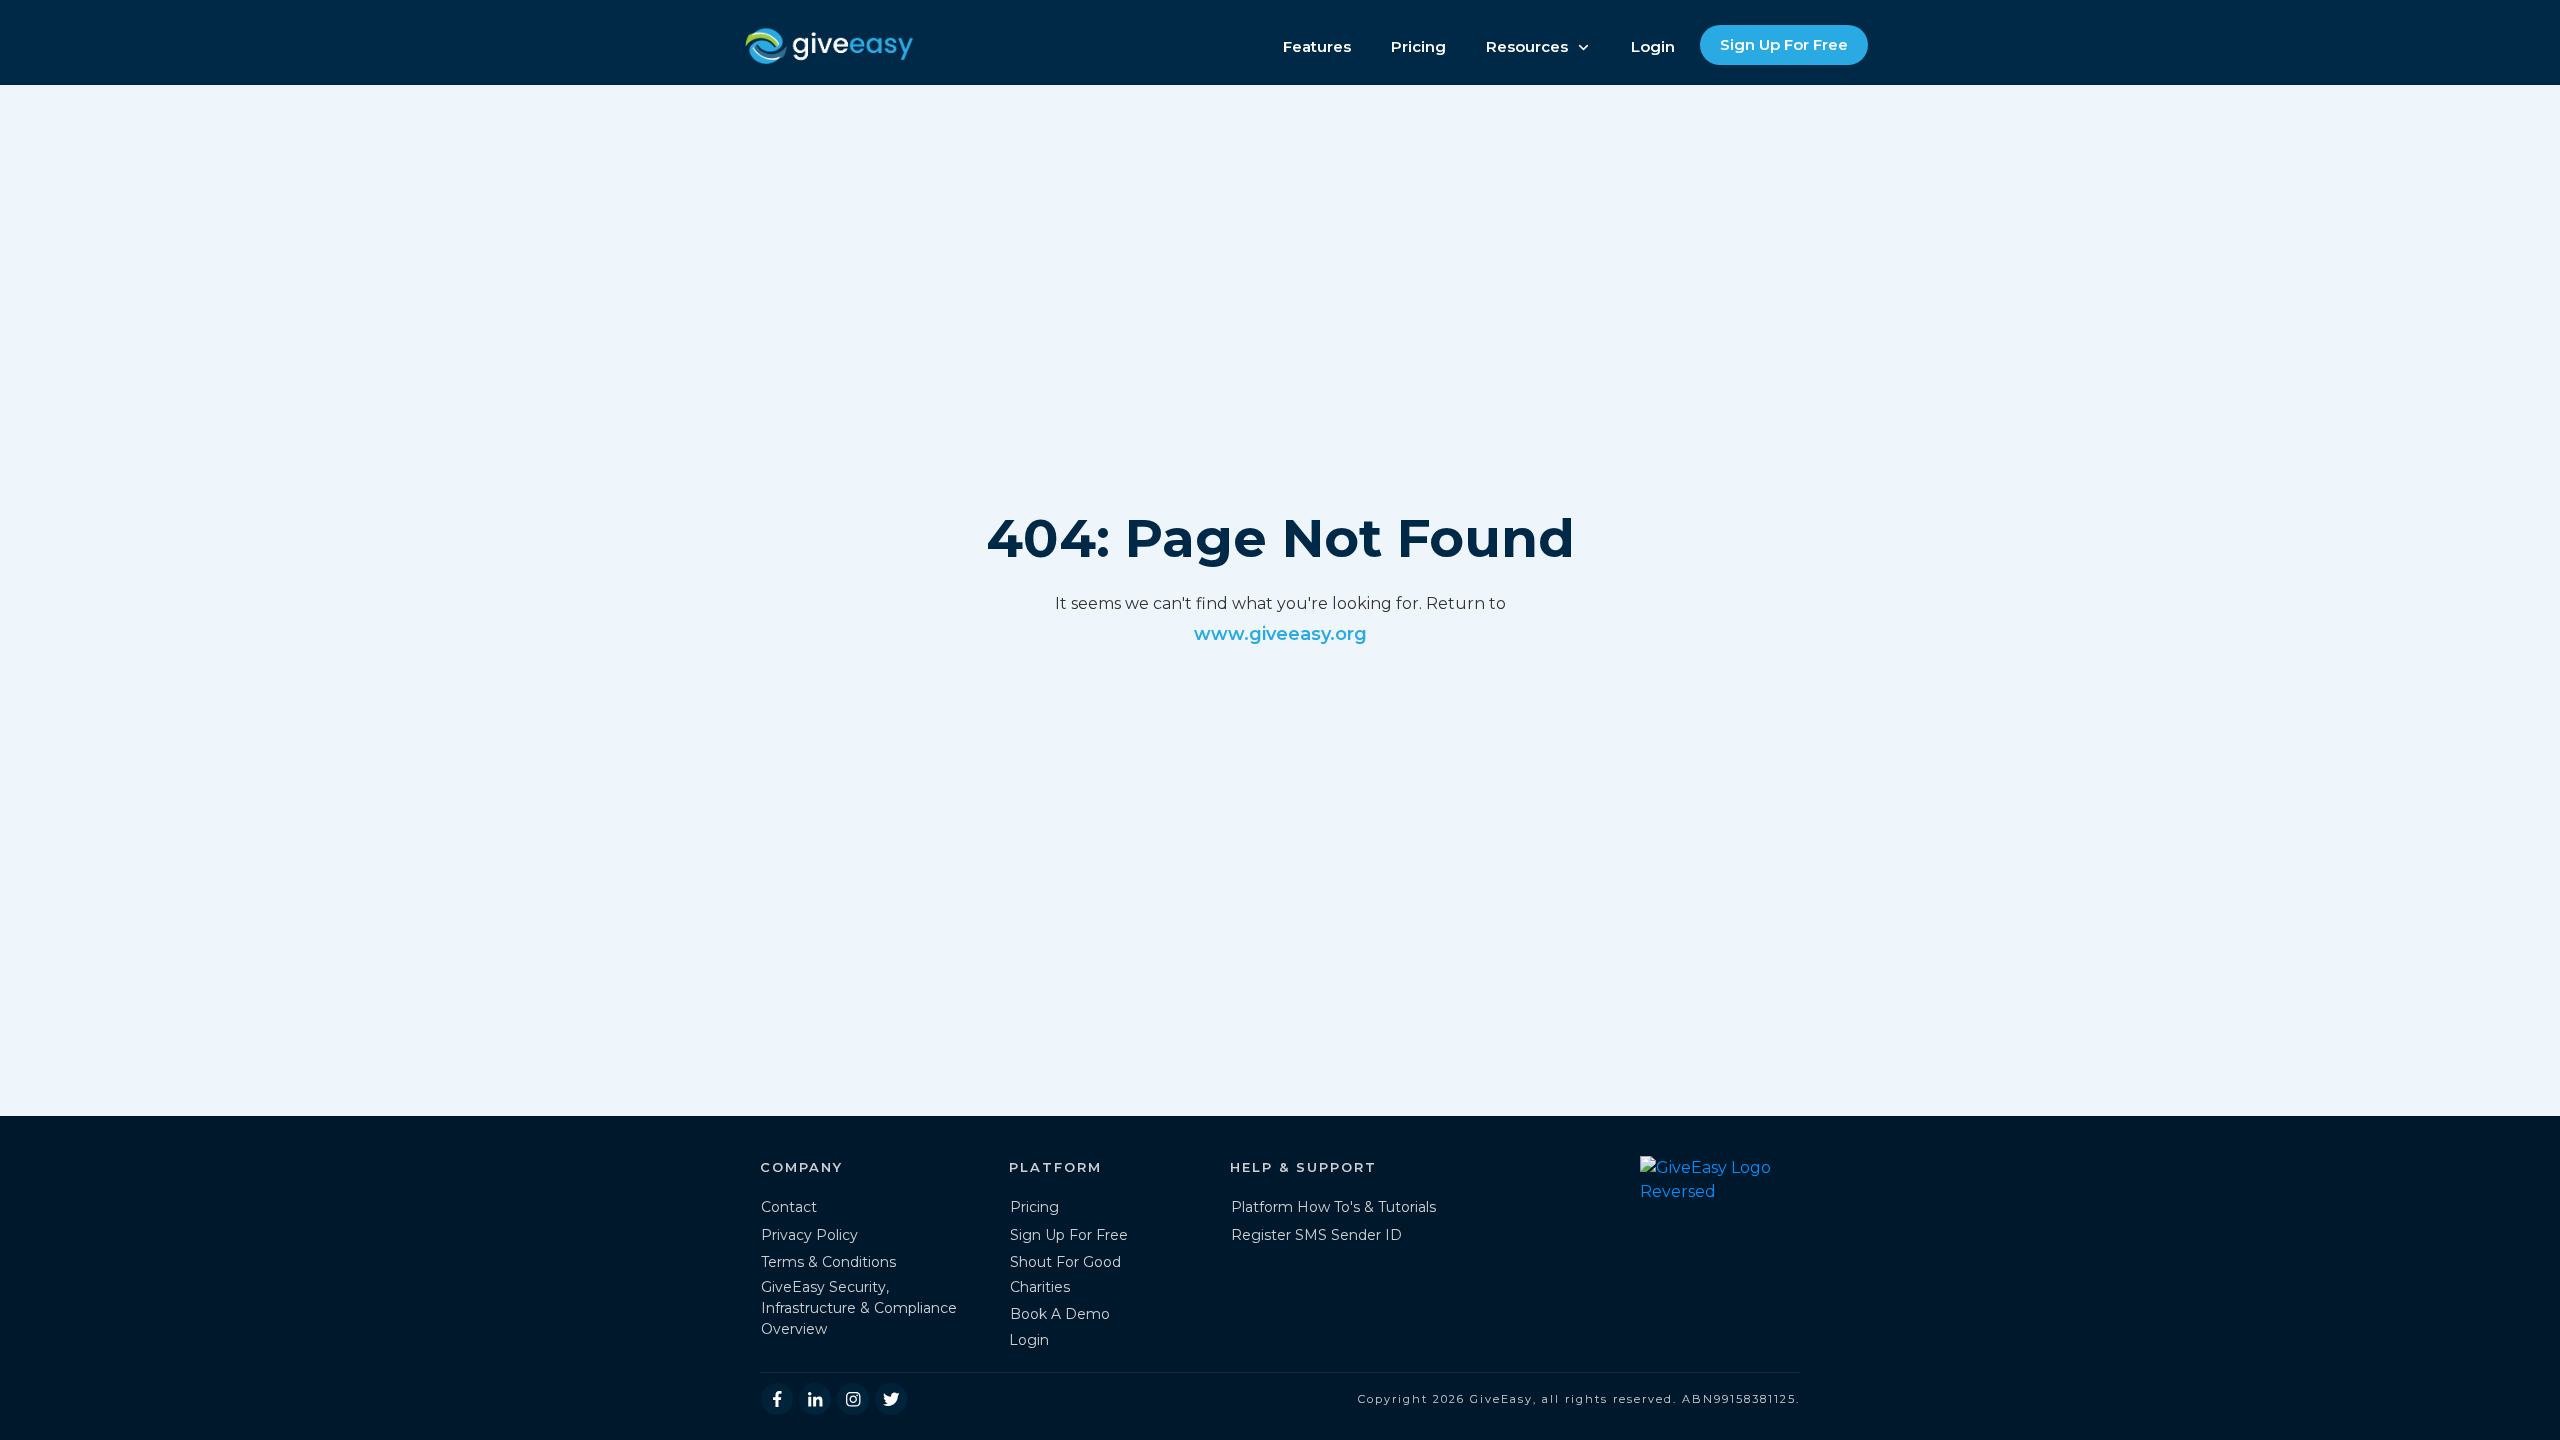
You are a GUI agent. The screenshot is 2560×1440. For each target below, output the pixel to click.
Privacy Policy (809, 1235)
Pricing (1034, 1207)
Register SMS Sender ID (1316, 1235)
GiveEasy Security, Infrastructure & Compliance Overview (859, 1308)
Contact (789, 1207)
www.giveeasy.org (1280, 634)
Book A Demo (1060, 1314)
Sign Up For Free (1069, 1235)
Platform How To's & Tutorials (1333, 1207)
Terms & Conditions (828, 1262)
